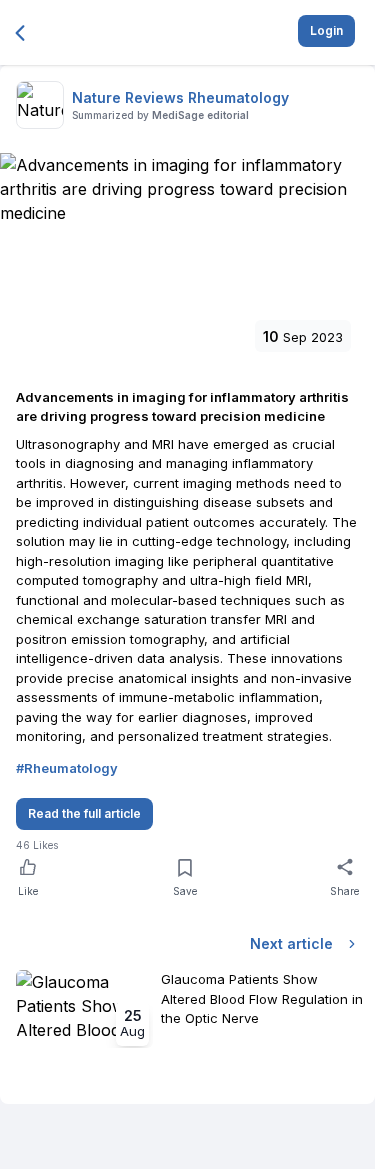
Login (326, 30)
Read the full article (84, 813)
